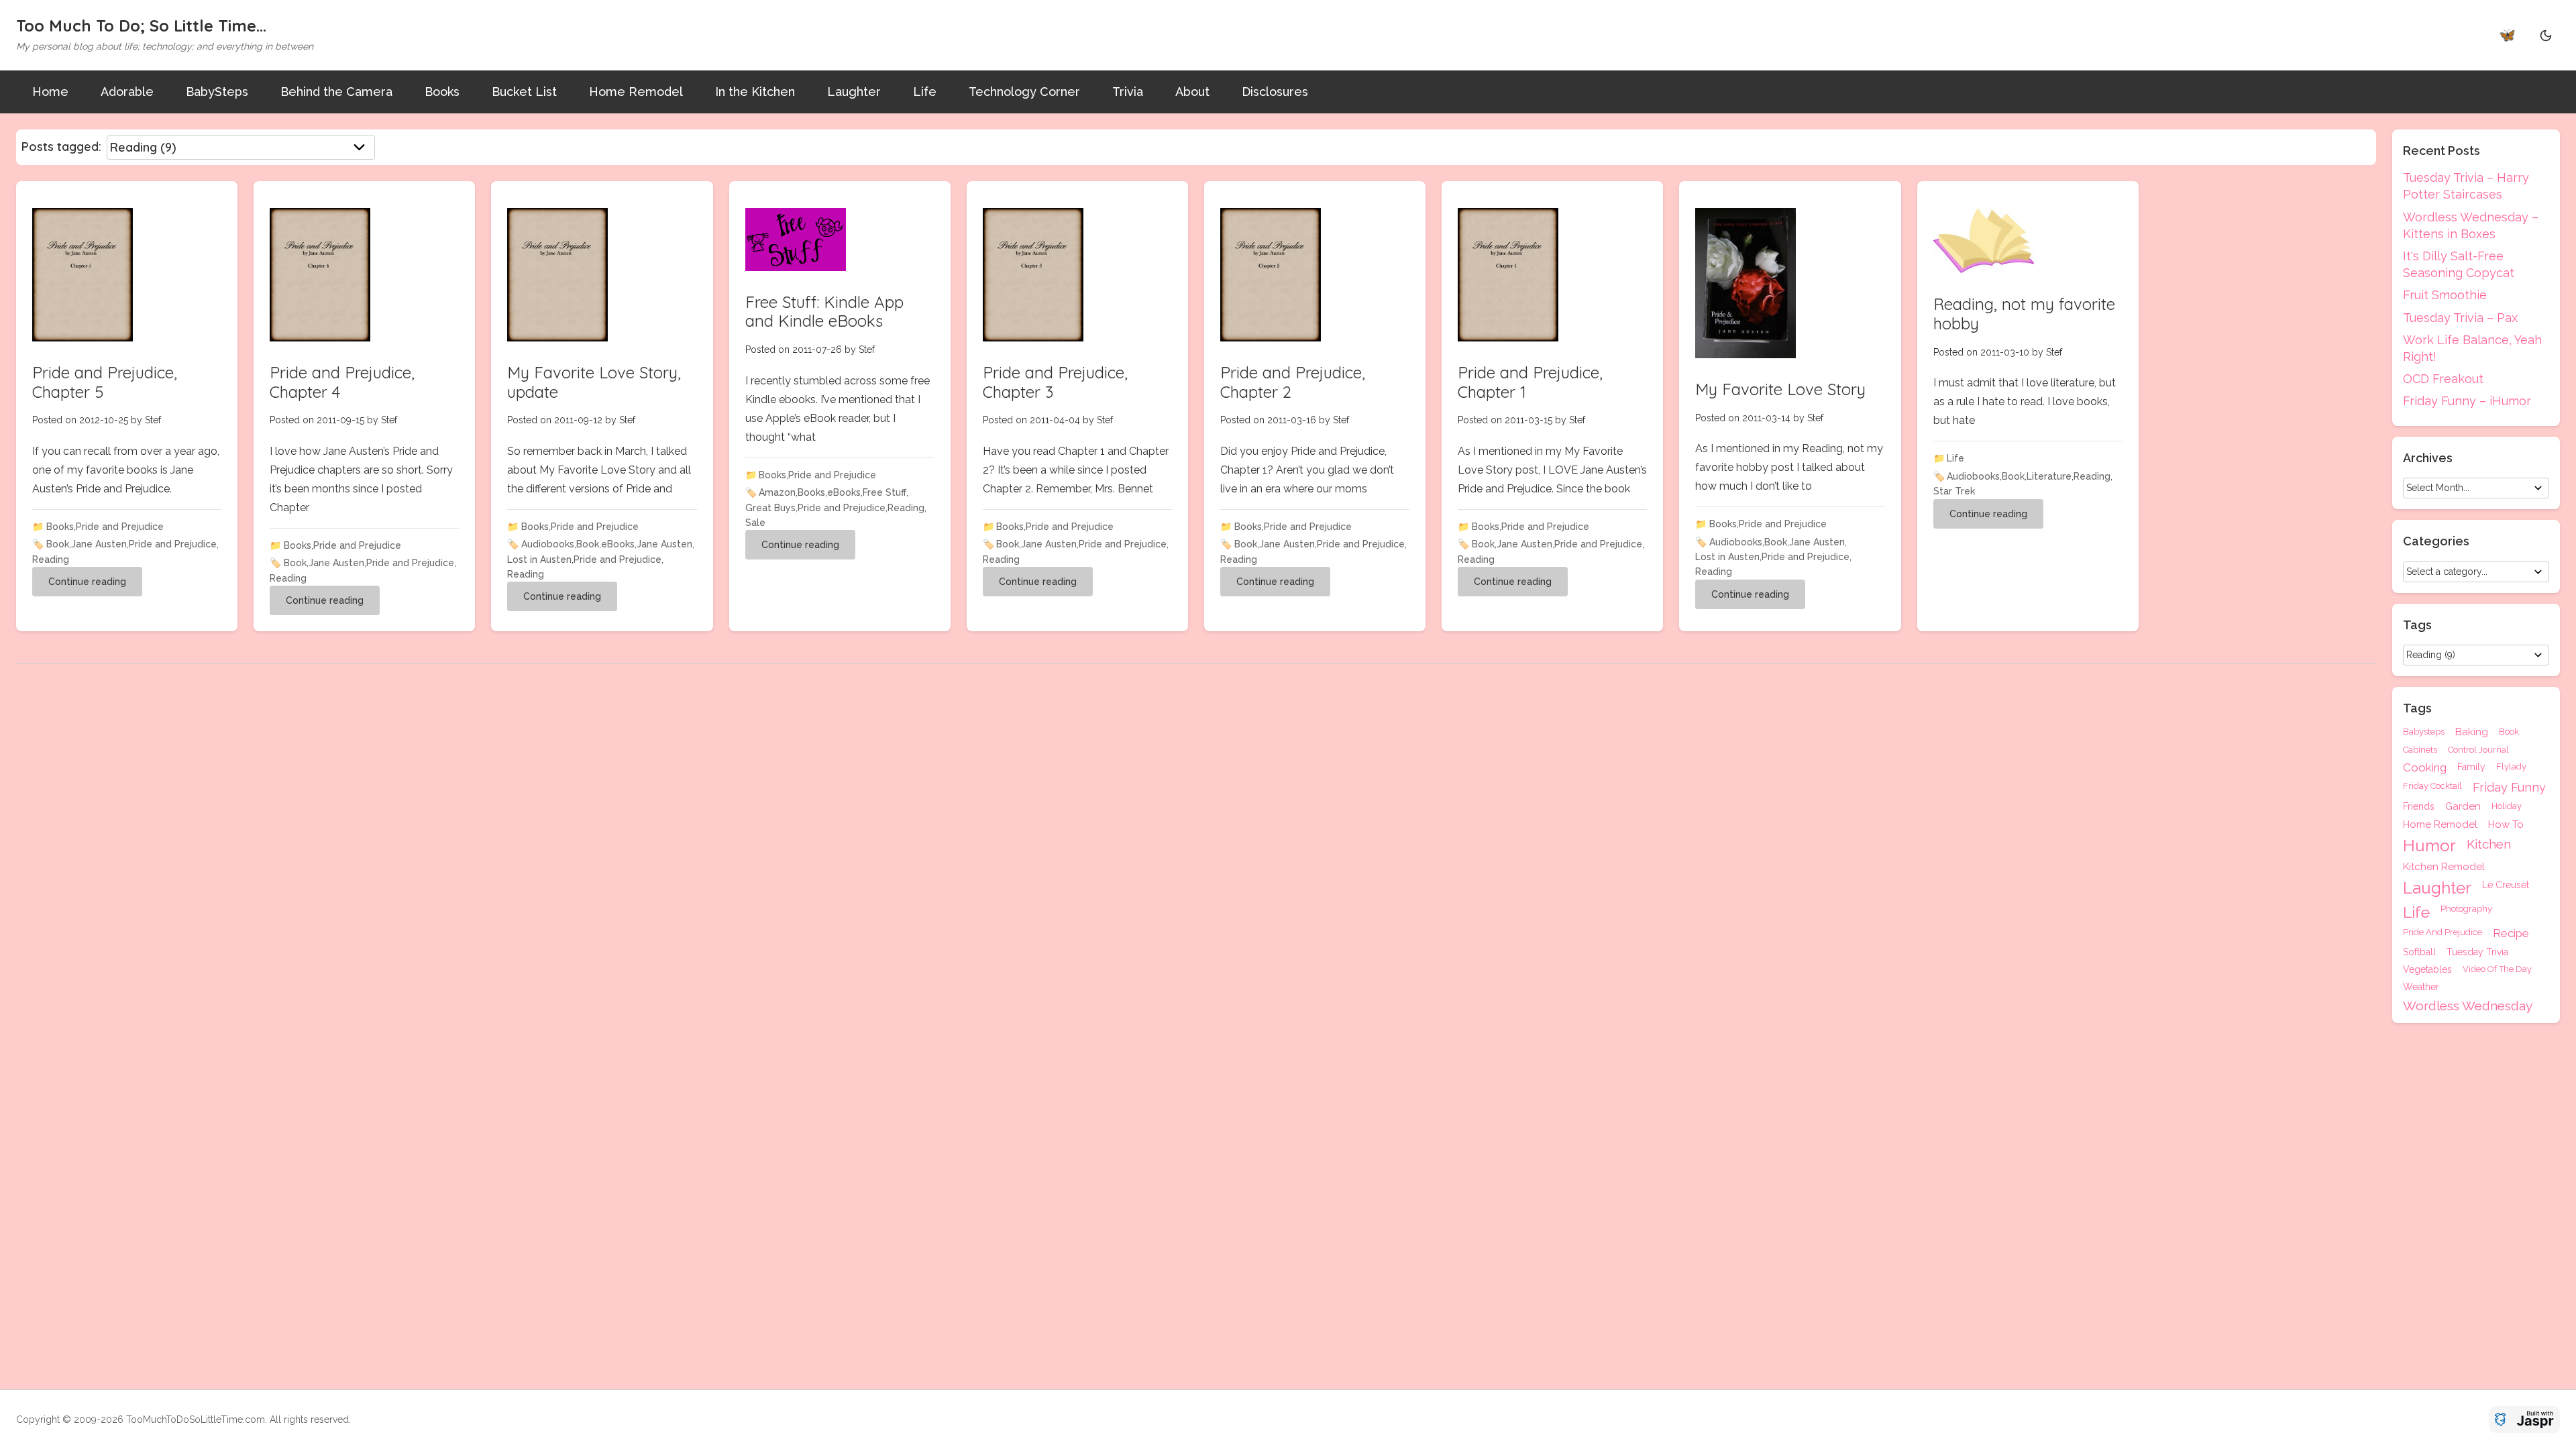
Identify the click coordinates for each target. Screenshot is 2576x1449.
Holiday (2507, 806)
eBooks (618, 544)
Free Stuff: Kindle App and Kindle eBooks (824, 312)
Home (50, 92)
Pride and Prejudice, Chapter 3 (1055, 382)
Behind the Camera (336, 92)
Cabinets (2420, 750)
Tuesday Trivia (2477, 952)
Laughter (854, 92)
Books (442, 92)
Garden (2463, 807)
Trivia (1128, 92)
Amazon (777, 492)
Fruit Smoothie (2445, 295)
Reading (51, 559)
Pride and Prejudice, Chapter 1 (1530, 382)
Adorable (127, 92)
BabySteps (217, 92)
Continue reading (87, 582)
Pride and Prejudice (120, 527)
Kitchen (2489, 845)
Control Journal (2478, 750)
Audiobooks (548, 544)
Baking (2472, 732)
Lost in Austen (539, 559)
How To (2506, 825)
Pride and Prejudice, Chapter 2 (1293, 382)
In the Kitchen (755, 92)
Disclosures (1275, 92)
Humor (2429, 846)
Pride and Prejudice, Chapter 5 (105, 382)
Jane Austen (99, 544)
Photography (2466, 909)
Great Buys (770, 508)
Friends (2419, 807)
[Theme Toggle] (2546, 35)
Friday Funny (2509, 788)
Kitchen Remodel (2444, 867)
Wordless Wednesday (2468, 1006)
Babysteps (2424, 732)
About (1192, 92)
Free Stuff (884, 492)
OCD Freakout (2443, 379)
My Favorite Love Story (1780, 389)
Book (58, 544)
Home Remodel (636, 92)
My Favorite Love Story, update (594, 382)
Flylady (2511, 767)
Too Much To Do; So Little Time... (141, 25)
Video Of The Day (2497, 969)
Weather (2421, 987)
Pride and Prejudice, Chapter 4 (342, 382)
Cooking (2425, 768)
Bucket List (524, 92)
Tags (2417, 708)
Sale (755, 523)
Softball (2419, 952)
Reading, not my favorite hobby (2024, 314)
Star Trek (1954, 491)
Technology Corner (1024, 92)
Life (925, 92)
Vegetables (2427, 969)
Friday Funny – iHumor (2467, 401)
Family (2471, 767)
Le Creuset (2506, 885)
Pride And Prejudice (2443, 932)
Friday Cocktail (2432, 786)
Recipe (2511, 933)
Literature (2049, 476)
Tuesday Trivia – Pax (2460, 318)
